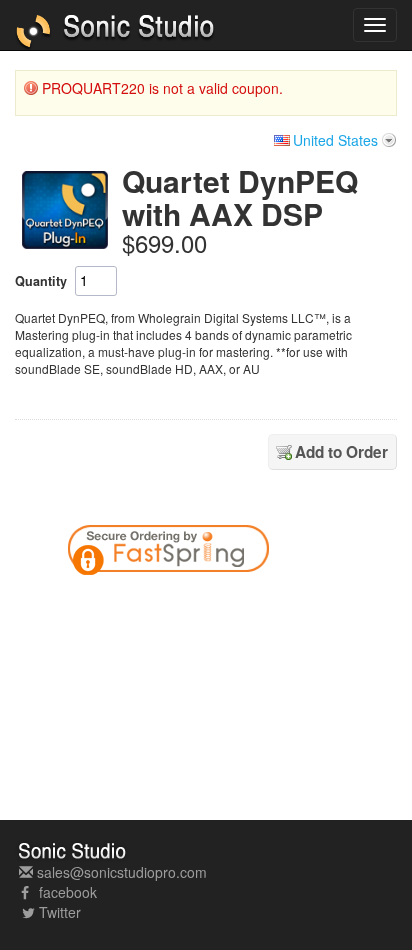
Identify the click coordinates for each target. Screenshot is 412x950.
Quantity (41, 281)
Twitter (60, 912)
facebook (66, 892)
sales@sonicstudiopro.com (120, 872)
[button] (294, 607)
